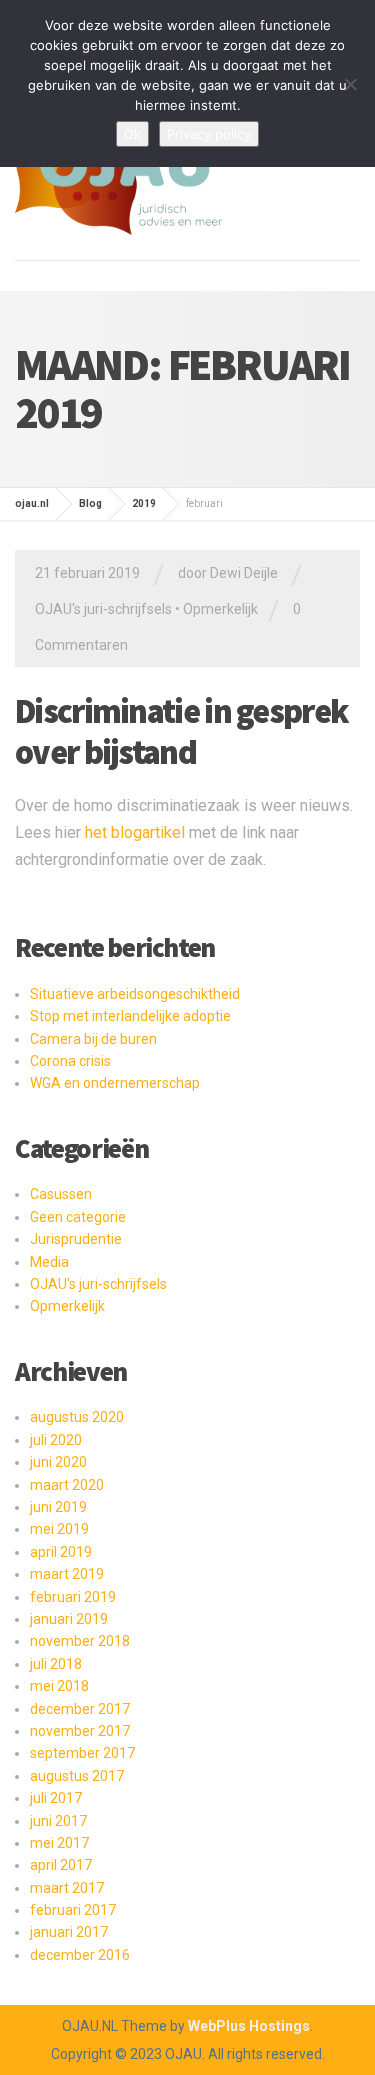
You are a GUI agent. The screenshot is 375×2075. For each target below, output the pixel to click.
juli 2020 (56, 1440)
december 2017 (80, 1709)
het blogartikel (135, 832)
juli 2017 (56, 1798)
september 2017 (82, 1753)
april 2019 (61, 1552)
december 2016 (80, 1955)
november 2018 (80, 1641)
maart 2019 (67, 1574)
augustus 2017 (77, 1776)
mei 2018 (59, 1686)
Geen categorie (78, 1217)
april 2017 (61, 1865)
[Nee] (350, 84)
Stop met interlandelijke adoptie (130, 1016)
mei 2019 (59, 1529)
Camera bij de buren (93, 1039)
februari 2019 (73, 1597)
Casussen (61, 1194)
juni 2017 (58, 1821)
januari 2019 (69, 1619)
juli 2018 (56, 1664)
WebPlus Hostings (249, 2026)
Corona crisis (70, 1061)
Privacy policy (209, 134)
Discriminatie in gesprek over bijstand (181, 731)
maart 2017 (67, 1888)
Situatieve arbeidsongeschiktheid (135, 994)
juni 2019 (58, 1507)
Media (49, 1262)
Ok (132, 134)
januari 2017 (69, 1932)
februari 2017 (73, 1910)
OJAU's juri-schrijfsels (103, 609)
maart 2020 (67, 1485)
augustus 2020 (77, 1417)
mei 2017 (59, 1843)
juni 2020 (58, 1462)
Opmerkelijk (220, 609)
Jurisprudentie (76, 1239)
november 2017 (80, 1731)
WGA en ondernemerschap (115, 1083)
